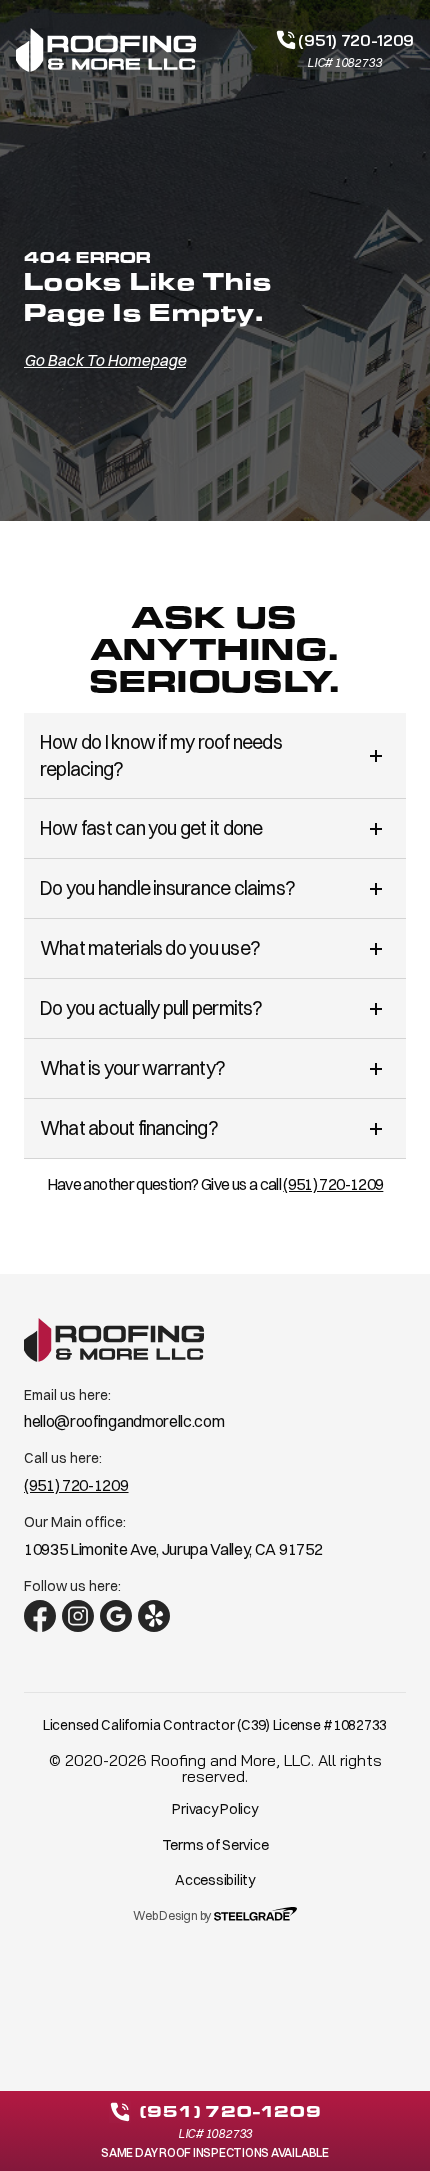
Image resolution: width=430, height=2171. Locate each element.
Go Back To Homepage (105, 360)
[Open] (376, 756)
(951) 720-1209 (333, 1184)
